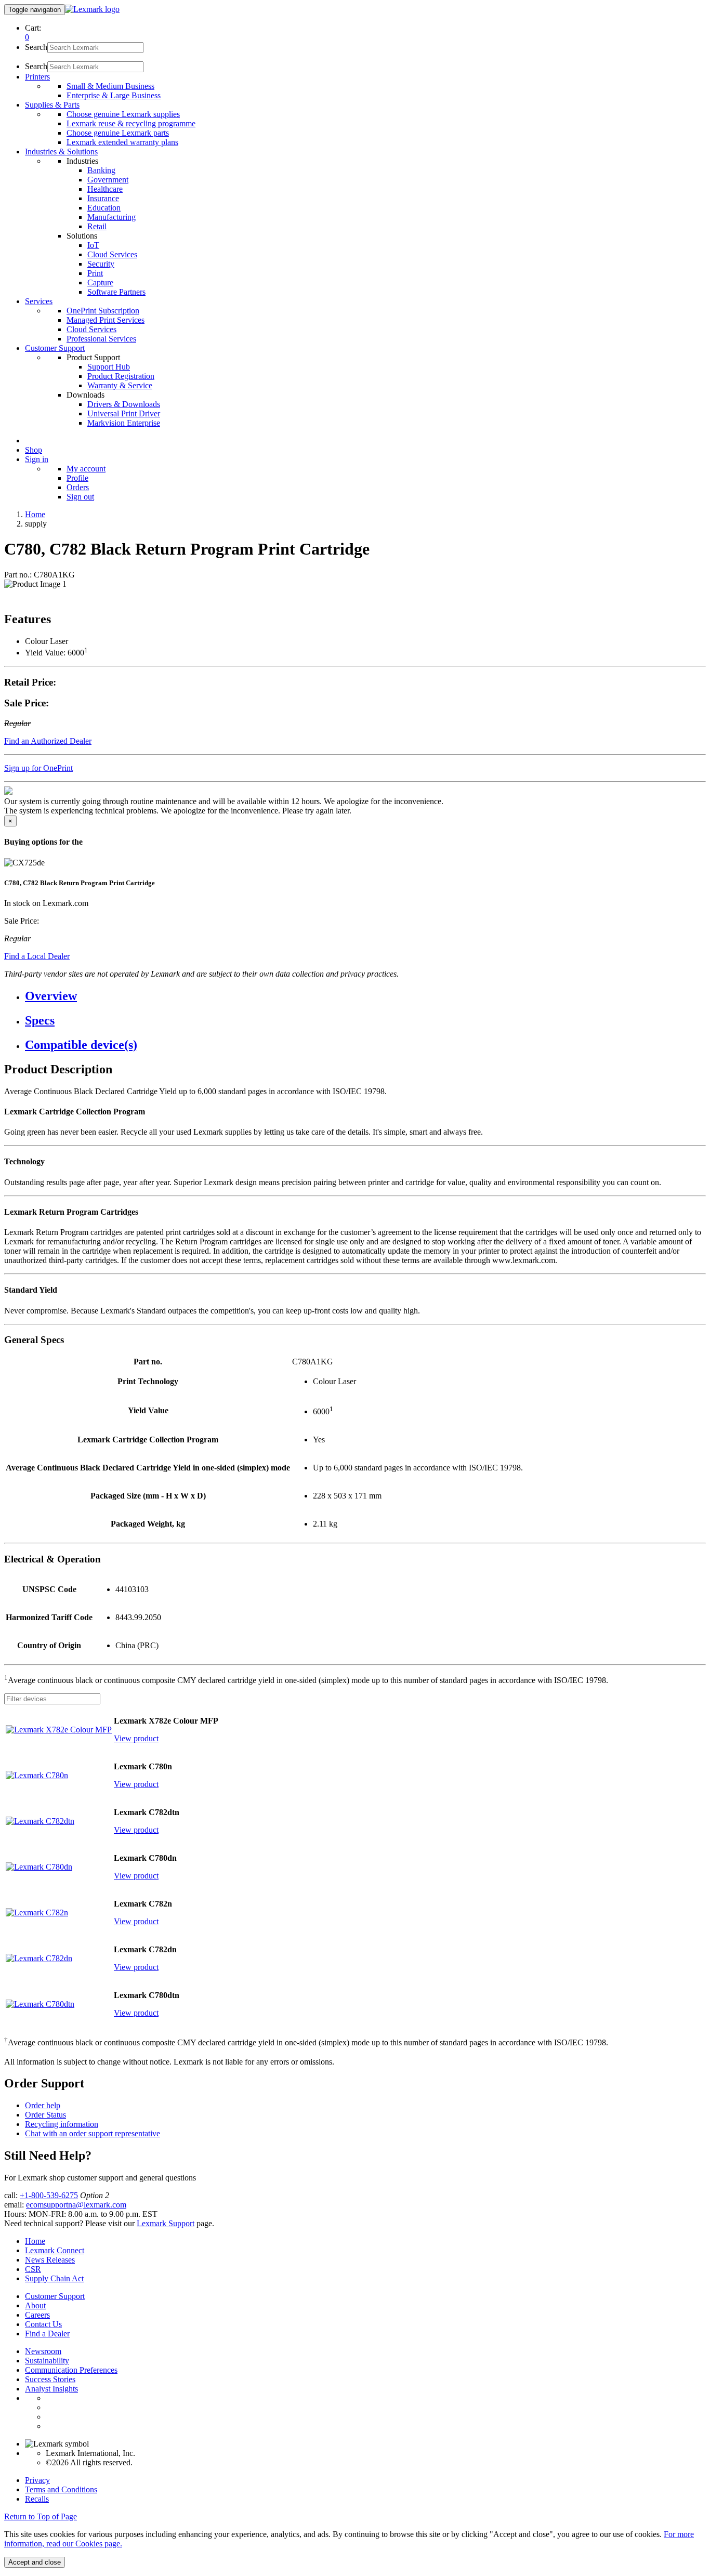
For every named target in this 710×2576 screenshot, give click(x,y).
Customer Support (55, 2296)
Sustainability (47, 2361)
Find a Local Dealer (37, 956)
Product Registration (121, 376)
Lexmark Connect (55, 2250)
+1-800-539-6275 (49, 2195)
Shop (34, 450)
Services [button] (39, 301)
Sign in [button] (37, 459)
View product (136, 1738)
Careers (37, 2315)
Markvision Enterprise (124, 423)
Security (101, 264)
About (35, 2305)
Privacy (37, 2480)
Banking (101, 170)
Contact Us (43, 2324)
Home (35, 514)
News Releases (50, 2260)
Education (104, 208)
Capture (100, 282)
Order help (43, 2105)
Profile (77, 478)
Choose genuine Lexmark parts (118, 133)
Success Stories (50, 2379)
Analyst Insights (51, 2389)
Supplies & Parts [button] (52, 105)
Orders (78, 487)
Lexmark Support (166, 2223)
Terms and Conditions (61, 2489)
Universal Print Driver (124, 413)
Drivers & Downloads (124, 404)
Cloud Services (112, 254)
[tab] (365, 996)
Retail (97, 226)
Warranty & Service (120, 385)
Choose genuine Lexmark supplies (123, 114)
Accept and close (35, 2562)
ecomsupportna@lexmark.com (76, 2205)
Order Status (45, 2115)
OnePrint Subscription (103, 311)
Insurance (103, 198)
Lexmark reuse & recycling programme (131, 123)
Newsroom (43, 2351)
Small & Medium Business (110, 86)
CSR (33, 2269)
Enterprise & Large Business (114, 95)
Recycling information (62, 2124)
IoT (93, 245)
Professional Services (101, 339)
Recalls (37, 2499)
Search (36, 47)
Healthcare (105, 189)
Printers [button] (37, 77)
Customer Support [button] (55, 348)
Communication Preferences (71, 2370)
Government (108, 180)
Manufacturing (111, 217)
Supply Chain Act (54, 2278)
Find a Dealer (47, 2334)
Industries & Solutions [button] (61, 152)
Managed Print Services (106, 320)
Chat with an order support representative (93, 2133)
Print (95, 273)
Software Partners (116, 292)
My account (86, 469)
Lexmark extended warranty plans (122, 142)
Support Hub (109, 367)
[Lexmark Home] (92, 9)
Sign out (80, 497)
